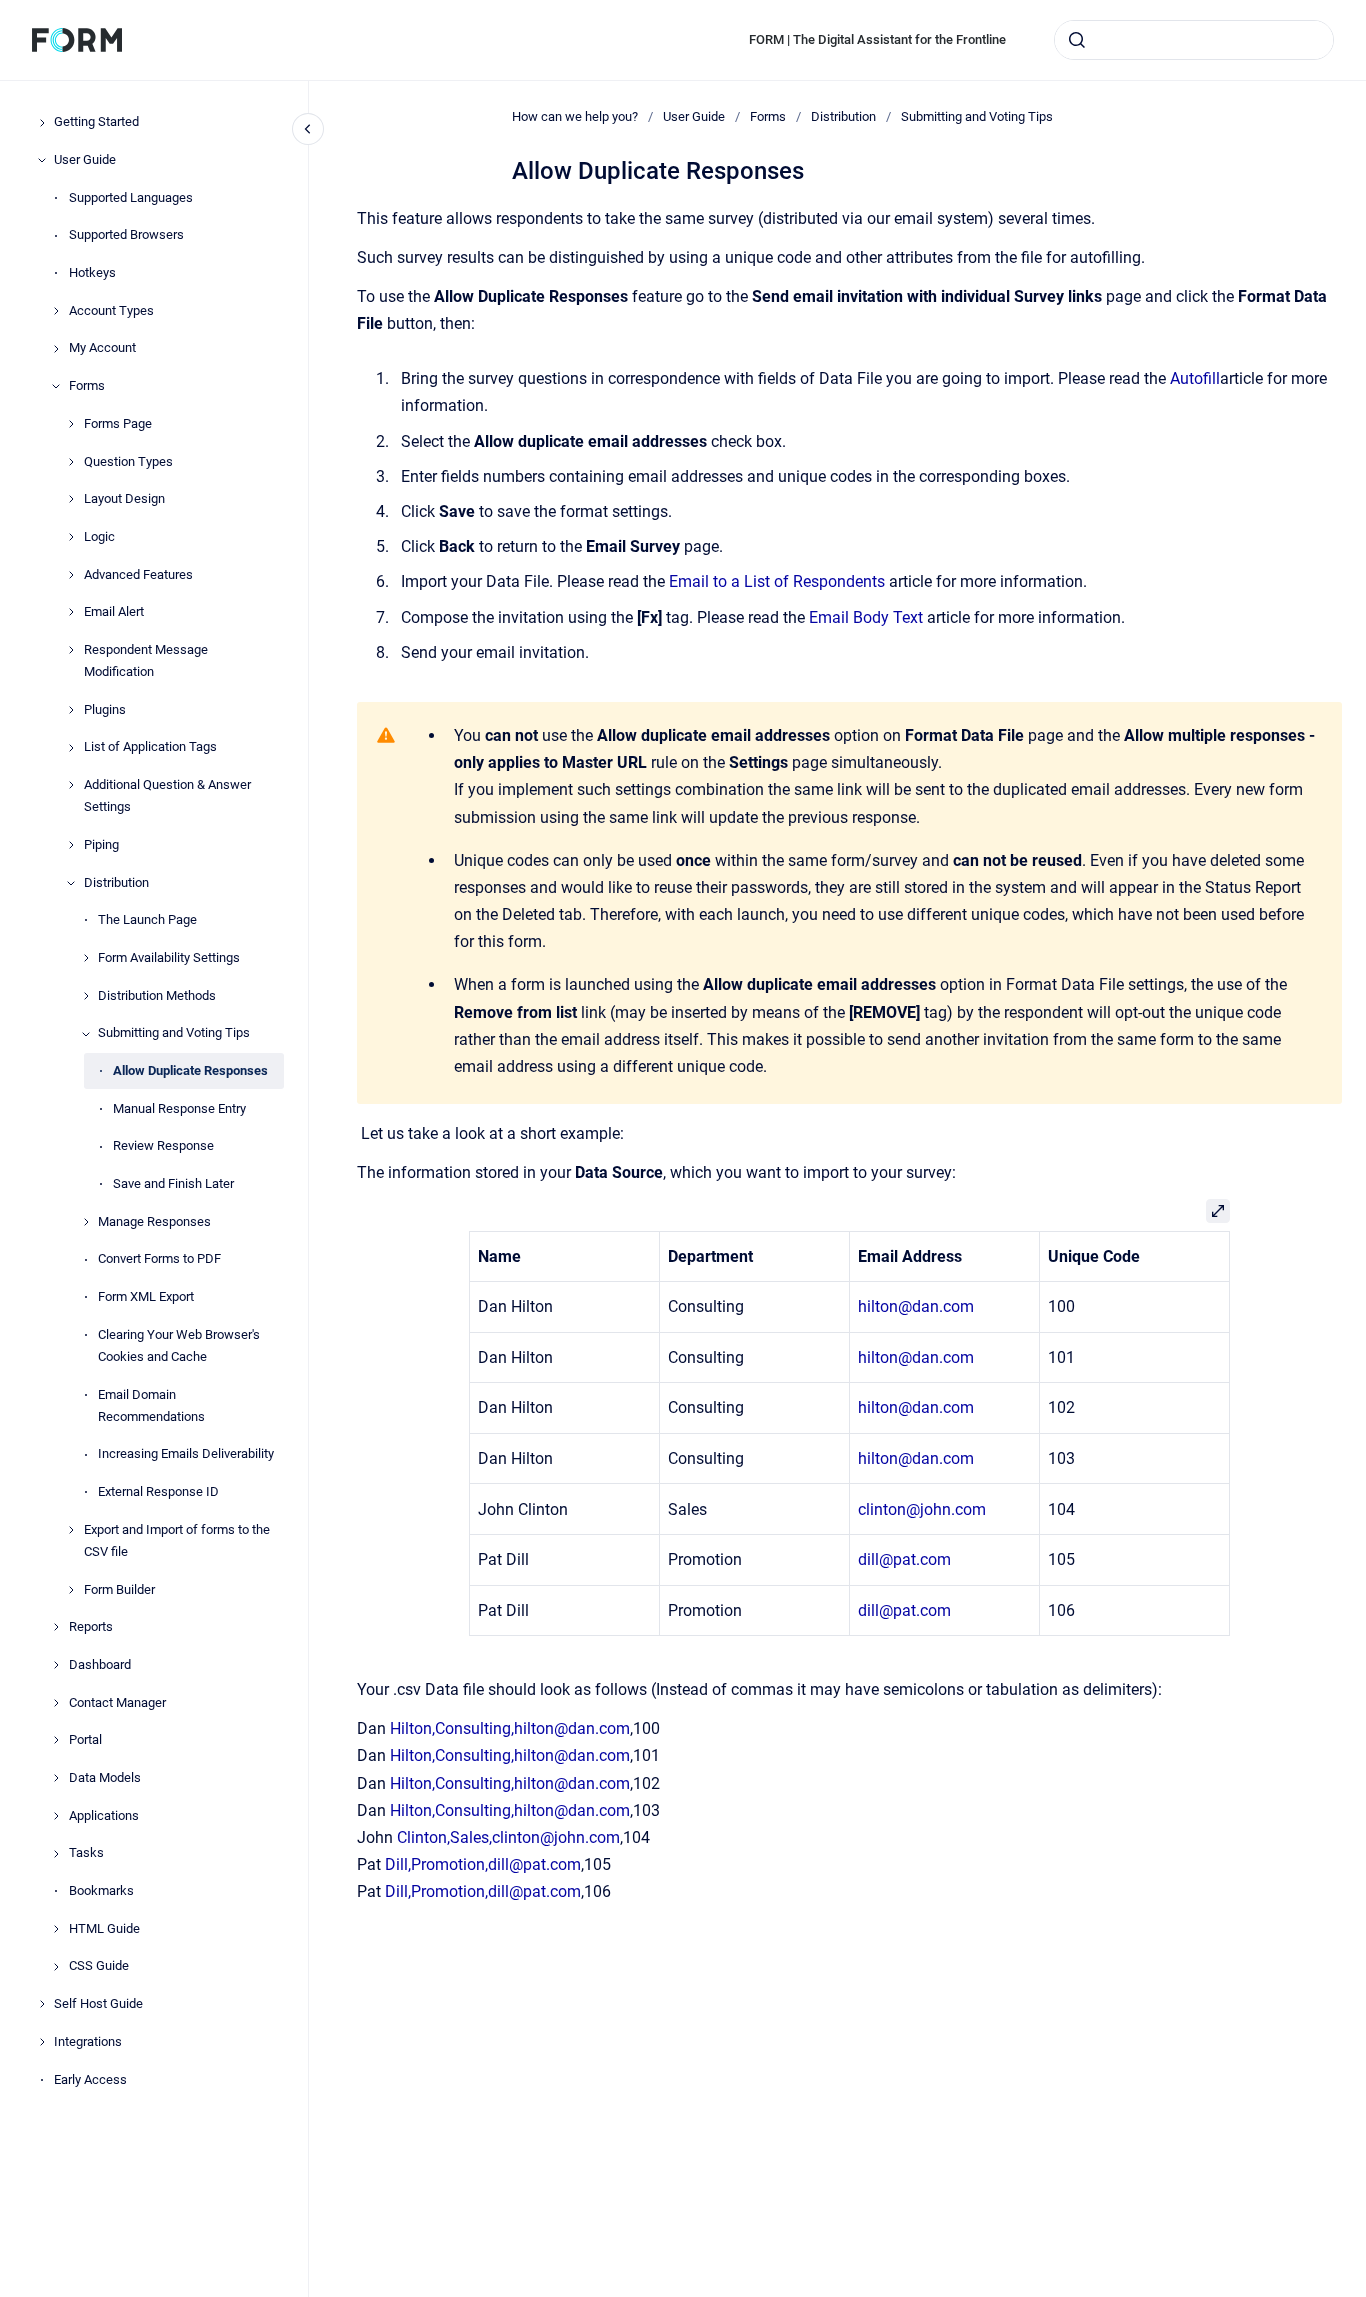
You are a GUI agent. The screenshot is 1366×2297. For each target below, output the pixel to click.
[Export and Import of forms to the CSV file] (71, 1530)
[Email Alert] (71, 612)
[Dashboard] (56, 1665)
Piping (101, 844)
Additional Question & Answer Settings (167, 796)
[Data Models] (56, 1778)
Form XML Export (146, 1297)
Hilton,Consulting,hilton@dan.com (510, 1728)
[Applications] (56, 1816)
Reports (91, 1627)
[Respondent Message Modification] (71, 650)
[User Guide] (42, 160)
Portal (85, 1740)
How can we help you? (575, 116)
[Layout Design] (71, 499)
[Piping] (71, 845)
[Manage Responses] (86, 1222)
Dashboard (100, 1664)
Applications (104, 1815)
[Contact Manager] (56, 1703)
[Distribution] (71, 883)
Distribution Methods (157, 995)
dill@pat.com (904, 1559)
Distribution (116, 882)
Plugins (105, 709)
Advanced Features (138, 574)
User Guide (85, 159)
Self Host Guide (98, 2004)
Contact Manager (117, 1702)
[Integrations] (42, 2042)
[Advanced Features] (71, 575)
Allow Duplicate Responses (190, 1070)
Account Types (111, 310)
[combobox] (1194, 40)
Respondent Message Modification (146, 660)
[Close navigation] (308, 129)
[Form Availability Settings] (86, 958)
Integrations (88, 2041)
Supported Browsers (126, 235)
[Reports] (56, 1627)
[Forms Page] (71, 424)
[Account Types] (56, 311)
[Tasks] (56, 1854)
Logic (99, 536)
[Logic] (71, 537)
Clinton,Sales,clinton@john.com (508, 1837)
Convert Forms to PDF (159, 1259)
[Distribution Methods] (86, 996)
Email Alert (114, 612)
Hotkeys (92, 273)
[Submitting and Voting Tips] (86, 1034)
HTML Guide (104, 1928)
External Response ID (158, 1492)
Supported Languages (131, 197)
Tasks (86, 1853)
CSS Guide (99, 1966)
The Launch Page (147, 920)
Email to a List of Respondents (777, 581)
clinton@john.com (922, 1509)
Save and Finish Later (173, 1184)
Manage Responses (154, 1221)
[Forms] (56, 386)
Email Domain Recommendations (151, 1405)
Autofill (1195, 378)
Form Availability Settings (169, 957)
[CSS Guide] (56, 1967)
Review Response (163, 1146)
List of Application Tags (150, 747)
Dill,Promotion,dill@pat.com (483, 1864)
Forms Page (118, 423)
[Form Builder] (71, 1590)
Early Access (90, 2079)
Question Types (128, 461)
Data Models (105, 1777)
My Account (102, 348)
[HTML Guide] (56, 1929)
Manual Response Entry (179, 1108)
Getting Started (96, 122)
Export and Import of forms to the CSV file (177, 1540)
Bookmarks (101, 1891)
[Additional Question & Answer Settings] (71, 785)
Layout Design (124, 499)
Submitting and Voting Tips (174, 1033)
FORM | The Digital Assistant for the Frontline (877, 39)
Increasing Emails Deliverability (186, 1454)
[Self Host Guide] (42, 2004)
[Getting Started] (42, 123)
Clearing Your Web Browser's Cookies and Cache (179, 1345)
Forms (87, 386)
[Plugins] (71, 710)
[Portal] (56, 1740)
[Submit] (1077, 40)
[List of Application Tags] (71, 748)
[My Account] (56, 349)
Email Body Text (866, 617)
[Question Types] (71, 462)
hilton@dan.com (916, 1306)
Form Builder (119, 1589)
